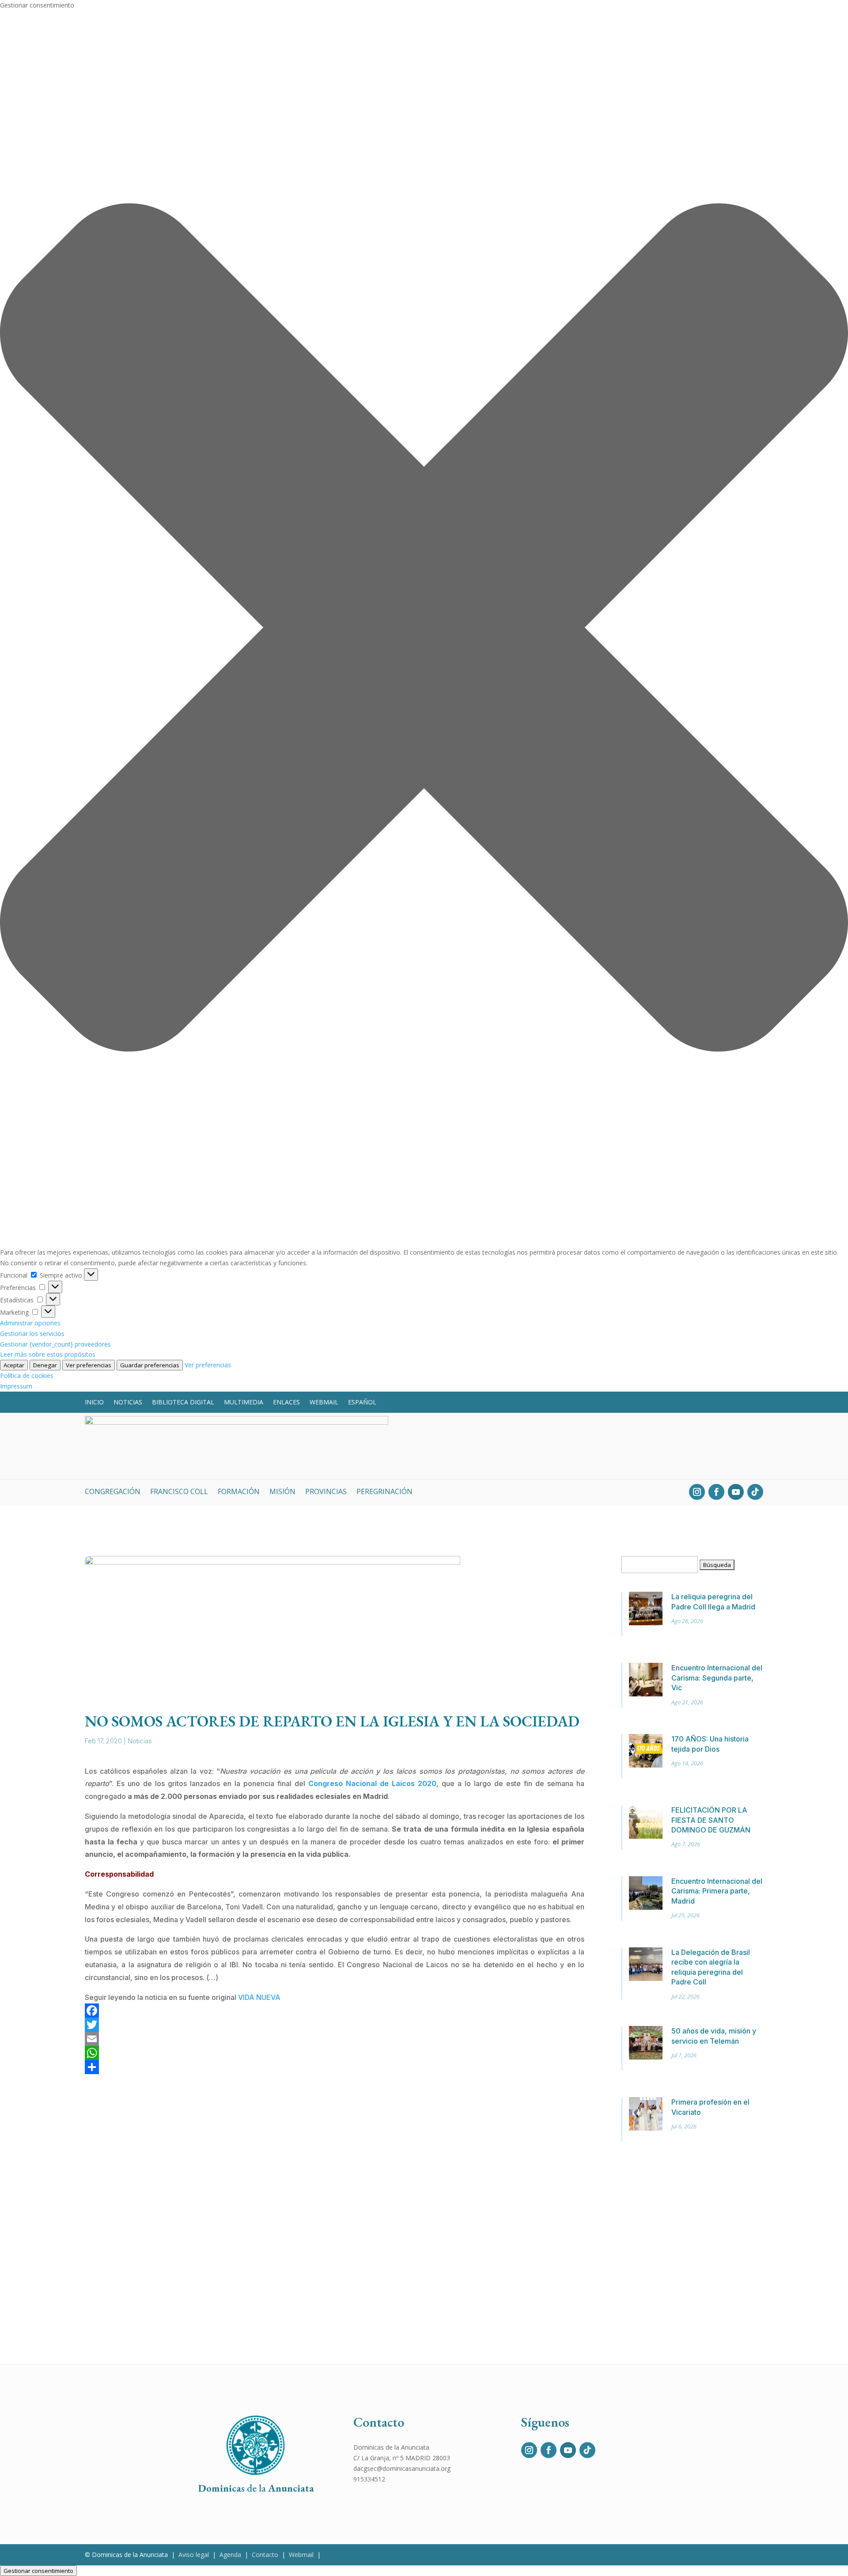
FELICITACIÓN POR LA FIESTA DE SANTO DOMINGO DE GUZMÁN (711, 1820)
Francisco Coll (179, 1492)
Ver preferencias (89, 1365)
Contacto (265, 2555)
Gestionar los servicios (32, 1334)
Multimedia (244, 1402)
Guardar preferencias (150, 1365)
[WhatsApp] (335, 2053)
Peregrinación (384, 1492)
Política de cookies (27, 1375)
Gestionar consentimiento (38, 2571)
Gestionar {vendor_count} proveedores (55, 1344)
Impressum (16, 1386)
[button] (424, 629)
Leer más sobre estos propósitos (48, 1354)
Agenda (230, 2555)
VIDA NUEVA (259, 1997)
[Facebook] (335, 2011)
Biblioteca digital (183, 1402)
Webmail (324, 1402)
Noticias (128, 1402)
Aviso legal (194, 2555)
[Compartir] (335, 2067)
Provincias (326, 1492)
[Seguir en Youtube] (736, 1492)
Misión (282, 1492)
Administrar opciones (30, 1323)
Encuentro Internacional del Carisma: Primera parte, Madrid (717, 1891)
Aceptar (14, 1365)
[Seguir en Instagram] (697, 1492)
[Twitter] (335, 2025)
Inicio (94, 1402)
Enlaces (286, 1402)
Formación (239, 1492)
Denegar (45, 1365)
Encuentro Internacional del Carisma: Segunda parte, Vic (717, 1678)
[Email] (335, 2039)
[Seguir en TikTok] (755, 1492)
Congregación (113, 1492)
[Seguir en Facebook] (716, 1492)
